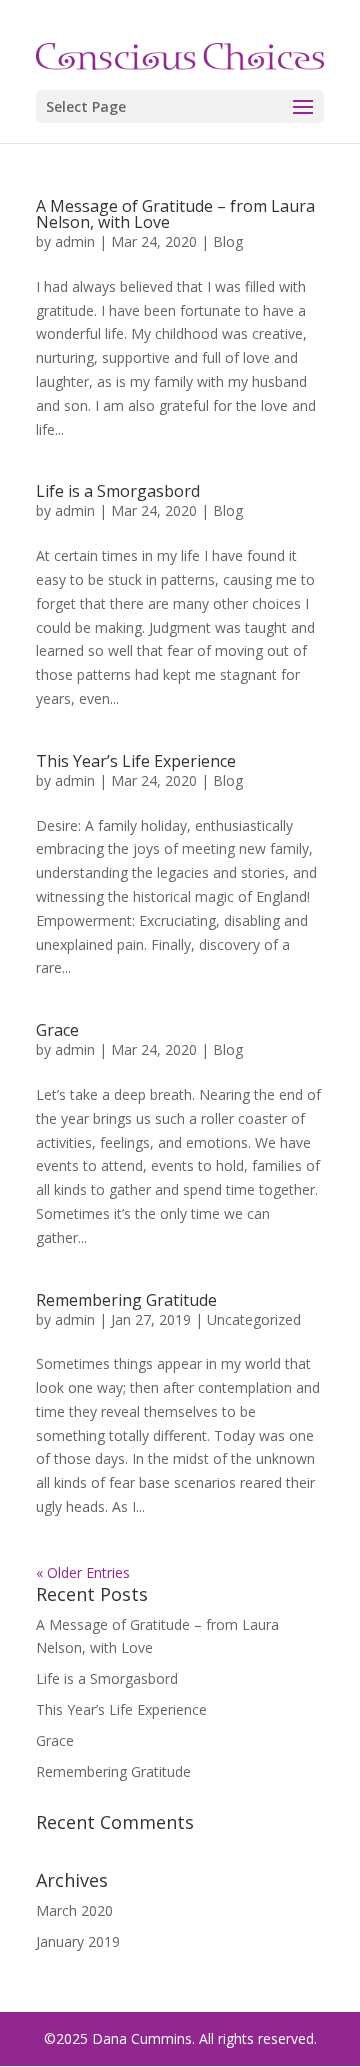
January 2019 (78, 1941)
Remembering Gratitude (126, 1300)
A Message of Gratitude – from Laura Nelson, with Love (175, 214)
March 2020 (74, 1910)
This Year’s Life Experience (136, 761)
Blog (228, 241)
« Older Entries (83, 1572)
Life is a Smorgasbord (118, 491)
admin (75, 241)
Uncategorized (254, 1319)
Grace (57, 1030)
